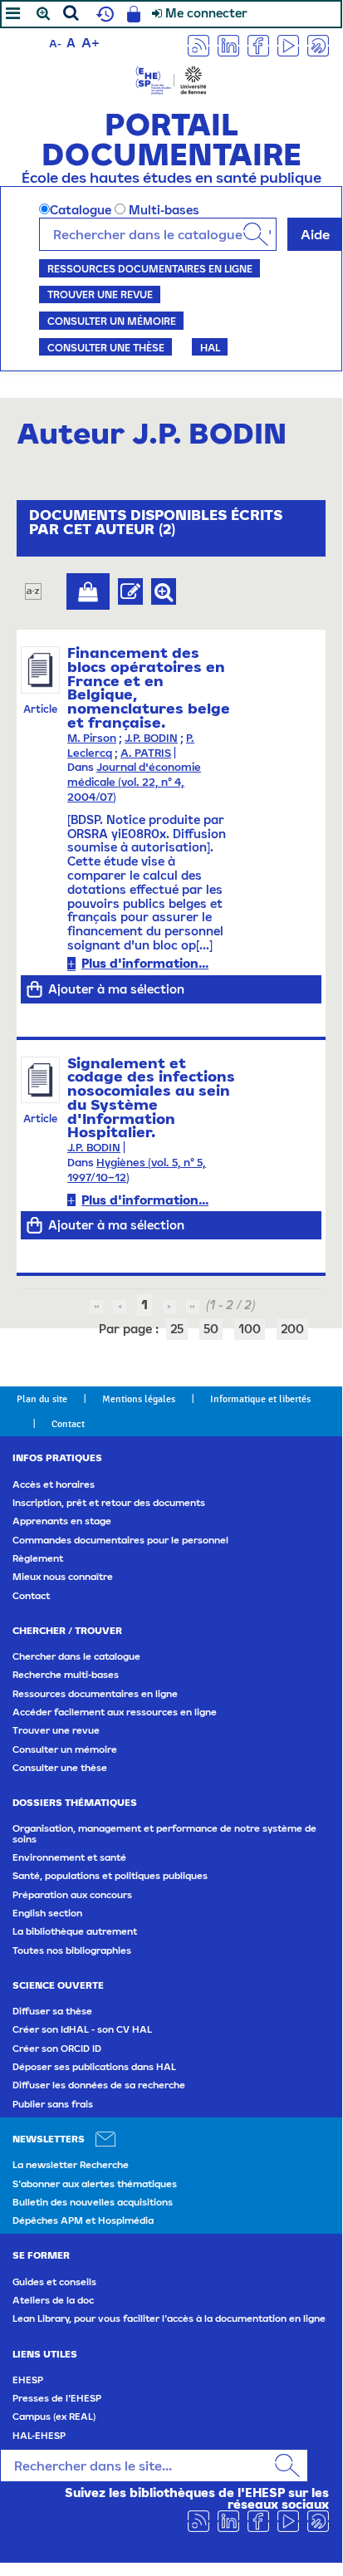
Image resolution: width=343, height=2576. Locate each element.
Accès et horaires (54, 1484)
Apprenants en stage (62, 1521)
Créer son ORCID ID (57, 2049)
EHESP (28, 2380)
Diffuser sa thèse (52, 2011)
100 (250, 1329)
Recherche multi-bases (66, 1675)
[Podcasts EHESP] (318, 44)
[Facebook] (258, 44)
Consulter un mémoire (112, 321)
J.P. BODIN (151, 738)
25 (177, 1329)
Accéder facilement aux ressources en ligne (115, 1712)
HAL (210, 347)
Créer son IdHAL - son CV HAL (82, 2029)
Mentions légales (139, 1399)
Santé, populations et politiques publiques (110, 1876)
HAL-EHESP (39, 2436)
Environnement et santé (69, 1857)
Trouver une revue (100, 294)
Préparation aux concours (72, 1895)
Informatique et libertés (260, 1399)
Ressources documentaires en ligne (150, 268)
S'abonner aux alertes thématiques (95, 2184)
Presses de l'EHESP (57, 2398)
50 (211, 1329)
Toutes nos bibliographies (72, 1950)
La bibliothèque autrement (75, 1931)
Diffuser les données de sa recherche (99, 2085)
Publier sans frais (53, 2104)
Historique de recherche (103, 14)
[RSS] (198, 44)
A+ (91, 42)
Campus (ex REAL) (54, 2417)
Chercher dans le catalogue (76, 1656)
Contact (68, 1424)
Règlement (38, 1558)
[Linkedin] (228, 44)
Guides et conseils (54, 2282)
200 (292, 1329)
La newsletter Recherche (71, 2165)
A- (55, 44)
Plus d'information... (145, 963)
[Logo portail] (171, 79)
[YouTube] (288, 44)
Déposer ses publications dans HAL (94, 2067)
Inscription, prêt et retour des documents (109, 1503)
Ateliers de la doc (53, 2300)
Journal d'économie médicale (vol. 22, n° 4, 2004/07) (134, 782)
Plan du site (42, 1399)
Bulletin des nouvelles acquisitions (93, 2202)
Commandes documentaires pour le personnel (120, 1540)
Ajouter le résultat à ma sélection (88, 591)
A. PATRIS (146, 753)
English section (47, 1913)
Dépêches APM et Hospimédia (83, 2220)
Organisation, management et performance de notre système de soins (164, 1833)
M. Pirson (92, 738)
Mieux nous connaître (63, 1577)
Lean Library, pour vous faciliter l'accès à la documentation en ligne (169, 2318)
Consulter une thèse (106, 347)
